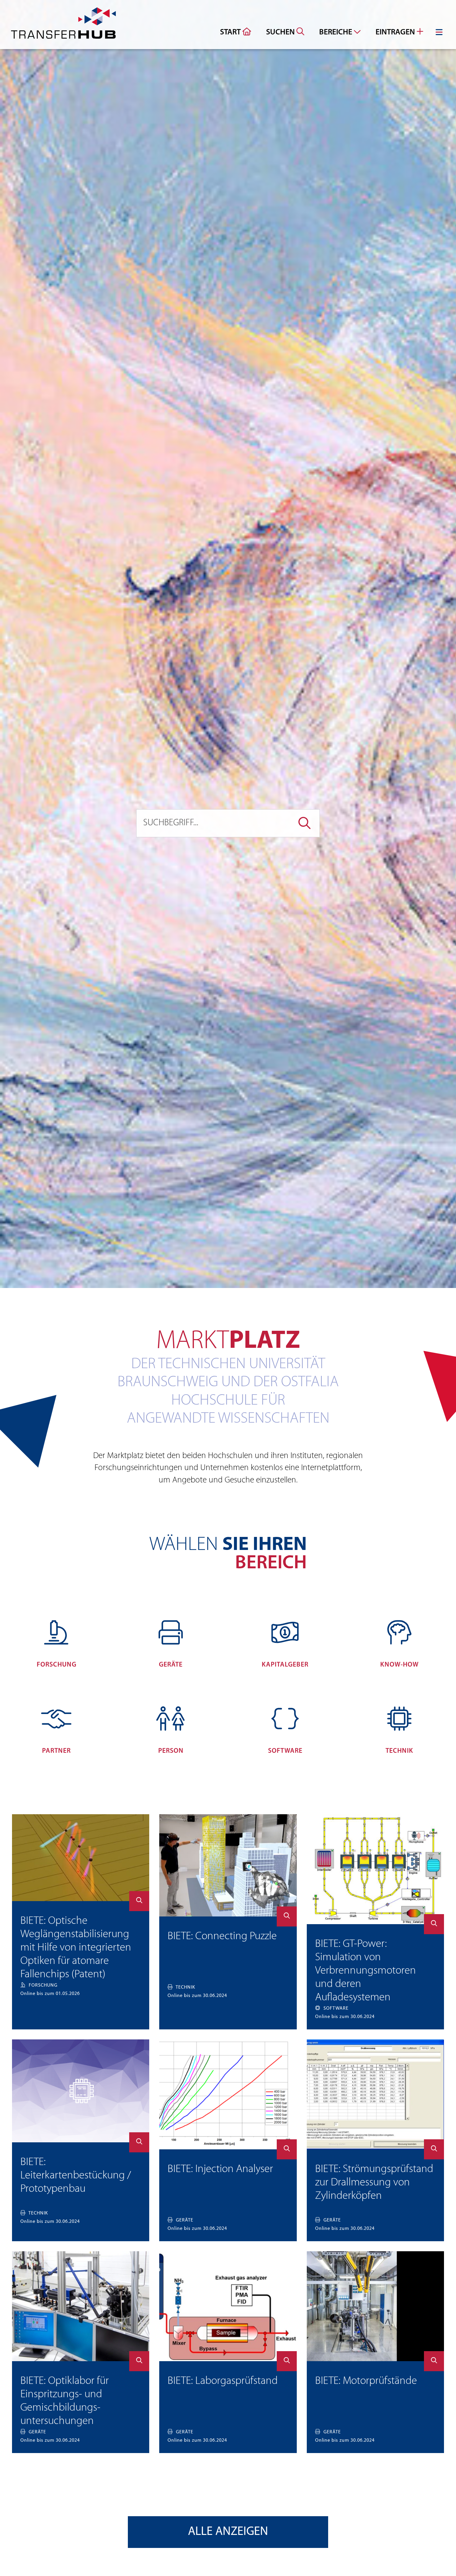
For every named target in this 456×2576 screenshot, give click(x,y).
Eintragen (396, 32)
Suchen (281, 32)
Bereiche (336, 32)
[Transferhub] (63, 25)
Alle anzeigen (228, 2532)
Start (231, 32)
